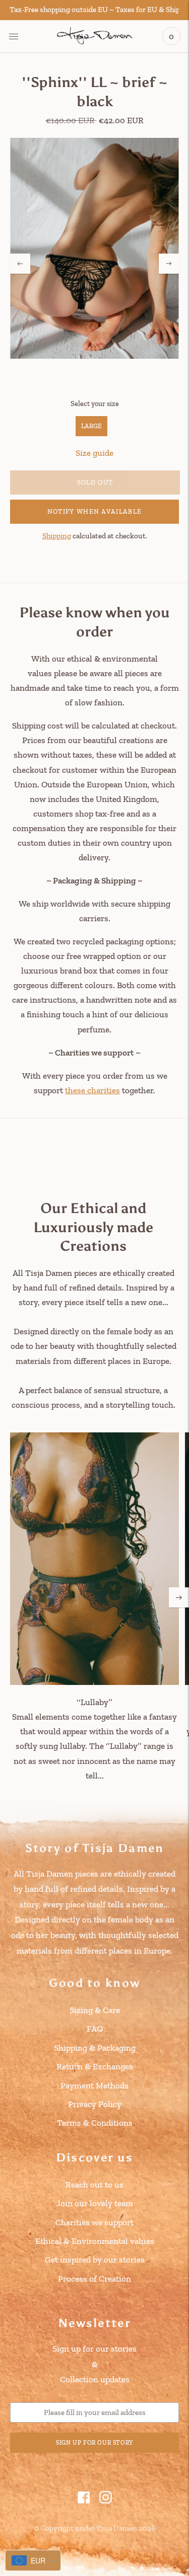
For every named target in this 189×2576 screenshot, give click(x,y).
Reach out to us (94, 2185)
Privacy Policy (95, 2104)
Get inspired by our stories (95, 2260)
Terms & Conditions (95, 2123)
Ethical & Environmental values (95, 2241)
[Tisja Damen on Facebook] (84, 2501)
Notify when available (94, 511)
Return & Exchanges (95, 2066)
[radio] (91, 426)
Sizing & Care (95, 2010)
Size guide (94, 453)
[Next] (169, 264)
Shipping (57, 536)
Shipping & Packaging (95, 2048)
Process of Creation (94, 2279)
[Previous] (20, 264)
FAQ (95, 2029)
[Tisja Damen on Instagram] (106, 2501)
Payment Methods (94, 2085)
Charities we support (94, 2222)
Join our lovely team (95, 2203)
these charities (92, 1090)
